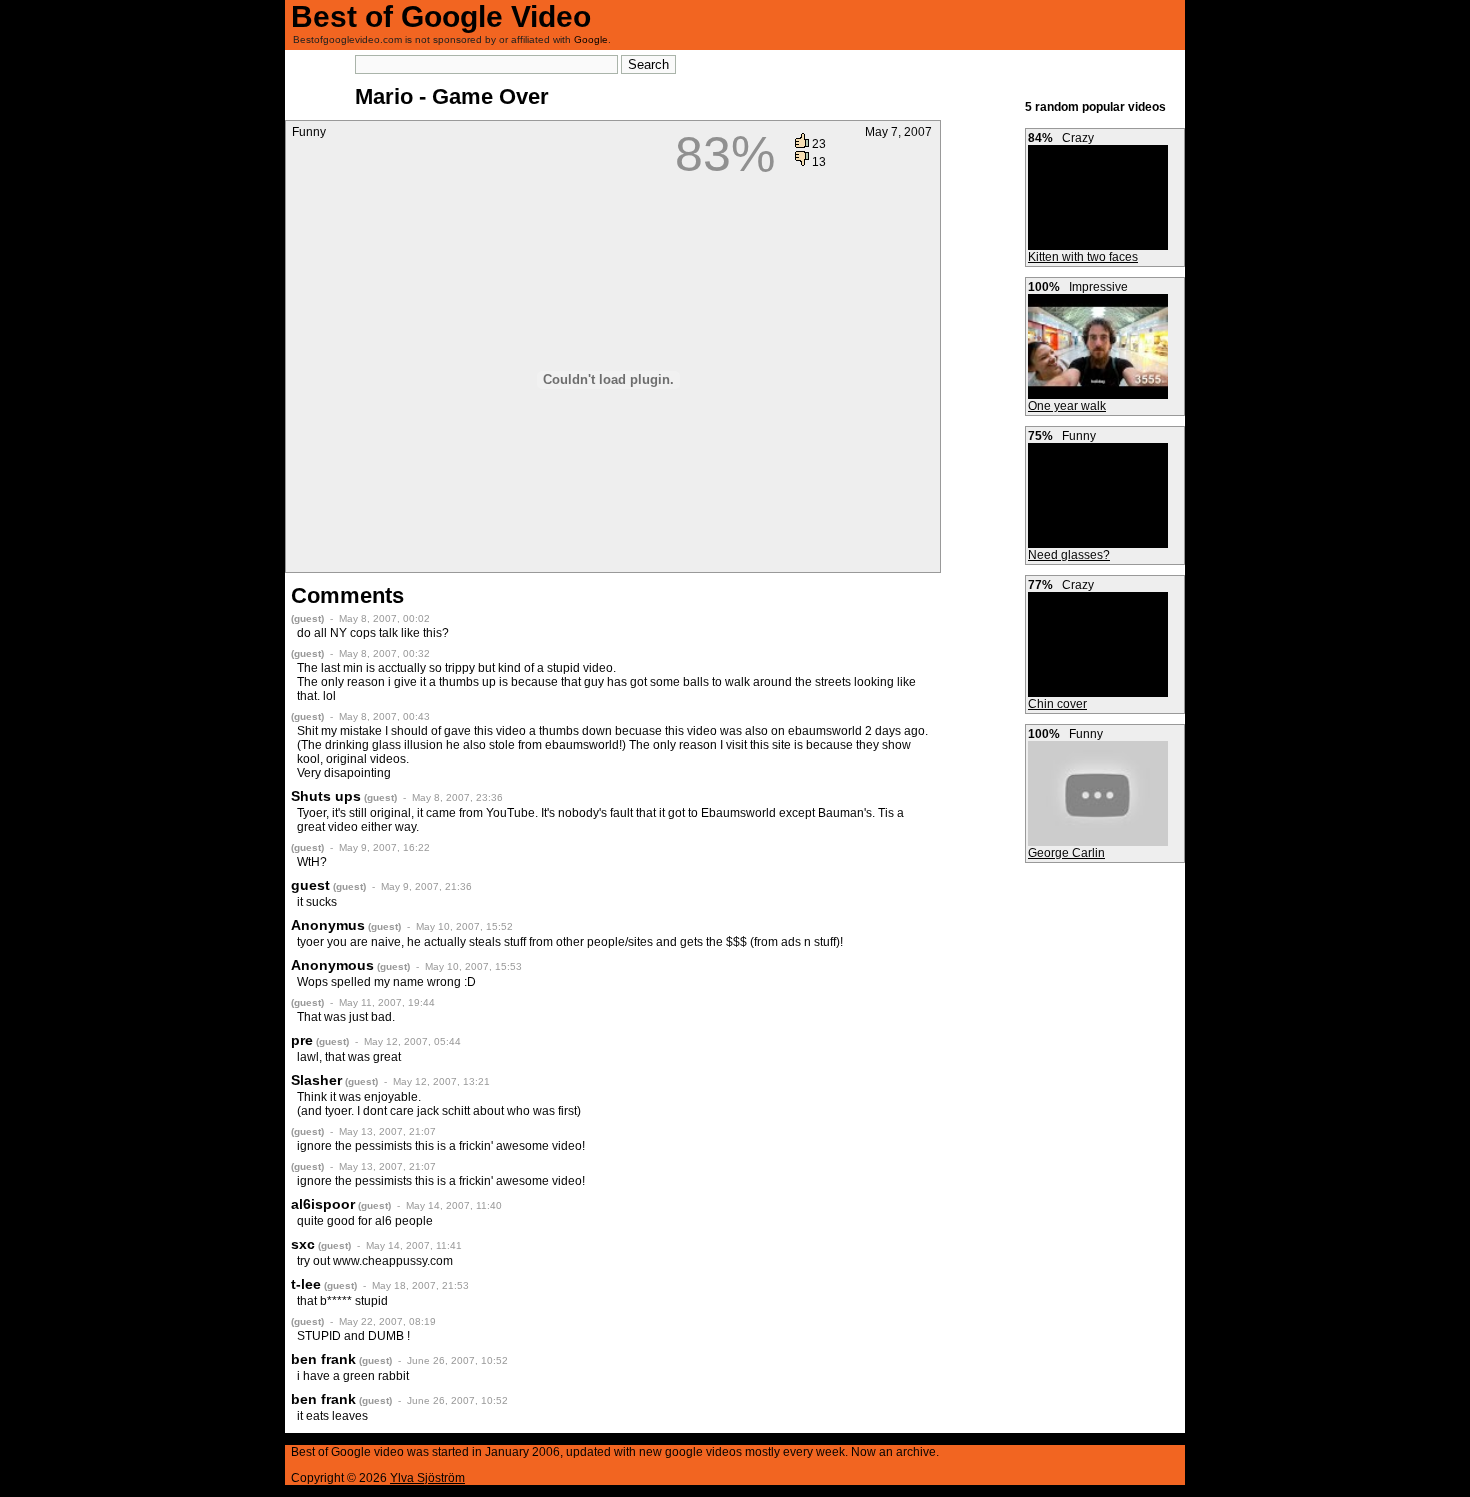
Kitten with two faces (1083, 257)
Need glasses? (1069, 555)
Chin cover (1057, 704)
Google (591, 39)
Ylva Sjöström (427, 1478)
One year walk (1067, 406)
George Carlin (1066, 853)
